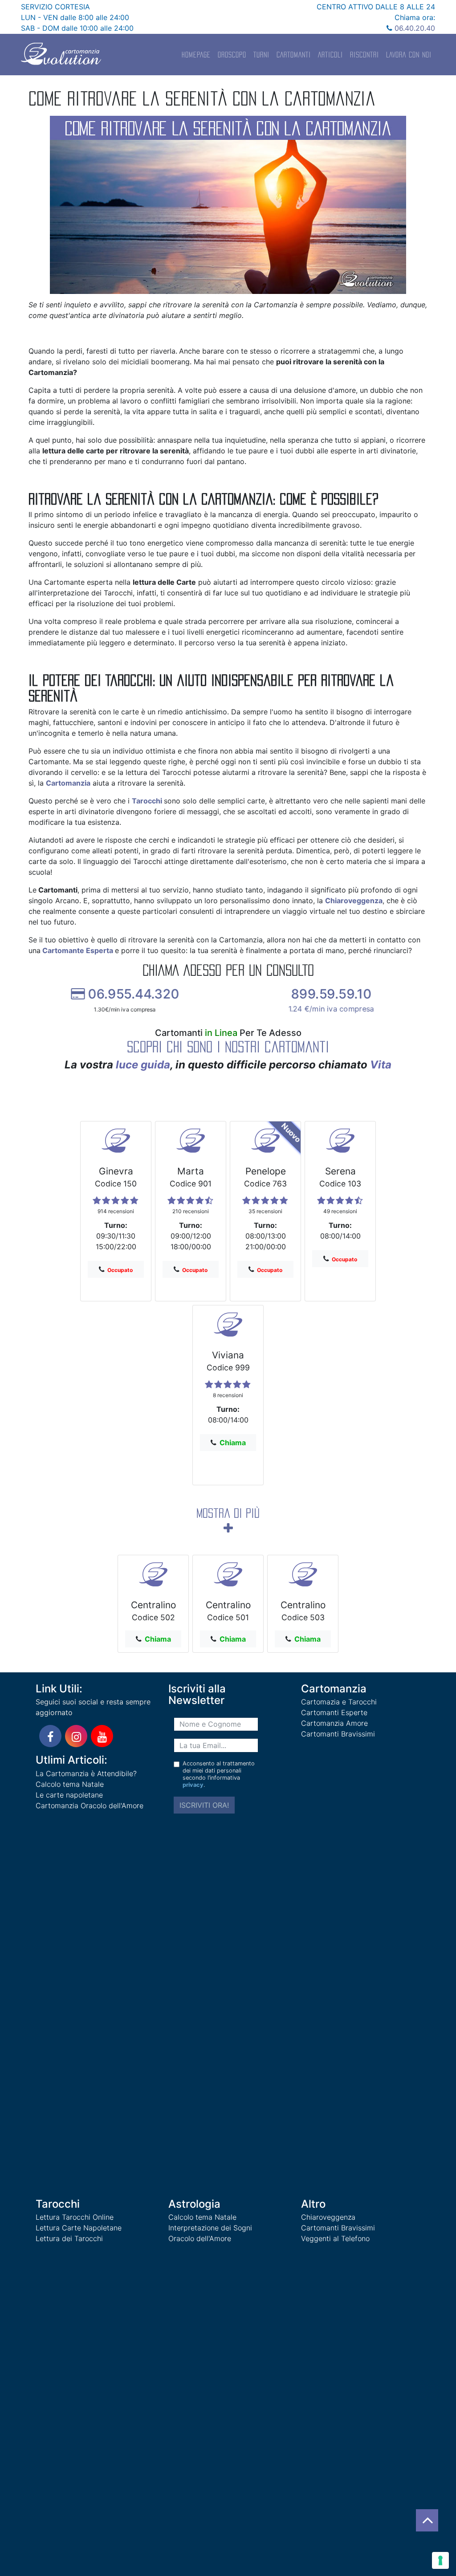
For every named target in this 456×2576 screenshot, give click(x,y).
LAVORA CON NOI (409, 55)
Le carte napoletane (69, 1795)
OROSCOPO (232, 55)
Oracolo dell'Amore (200, 2238)
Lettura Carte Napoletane (79, 2228)
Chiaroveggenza (354, 901)
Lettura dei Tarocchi (69, 2238)
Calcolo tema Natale (70, 1784)
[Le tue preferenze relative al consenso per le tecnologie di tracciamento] (440, 2560)
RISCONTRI (364, 55)
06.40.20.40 (414, 28)
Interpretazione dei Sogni (210, 2228)
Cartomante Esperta (78, 950)
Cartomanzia (68, 783)
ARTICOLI (330, 55)
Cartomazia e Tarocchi (339, 1702)
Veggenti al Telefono (335, 2238)
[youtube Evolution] (102, 1736)
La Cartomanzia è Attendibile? (86, 1773)
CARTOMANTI (294, 55)
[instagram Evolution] (76, 1736)
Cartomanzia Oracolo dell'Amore (90, 1806)
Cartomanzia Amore (334, 1723)
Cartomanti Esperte (334, 1712)
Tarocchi (147, 801)
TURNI (261, 55)
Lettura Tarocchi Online (75, 2217)
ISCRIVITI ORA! (204, 1805)
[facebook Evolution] (50, 1736)
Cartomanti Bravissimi (338, 1734)
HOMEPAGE (196, 55)
